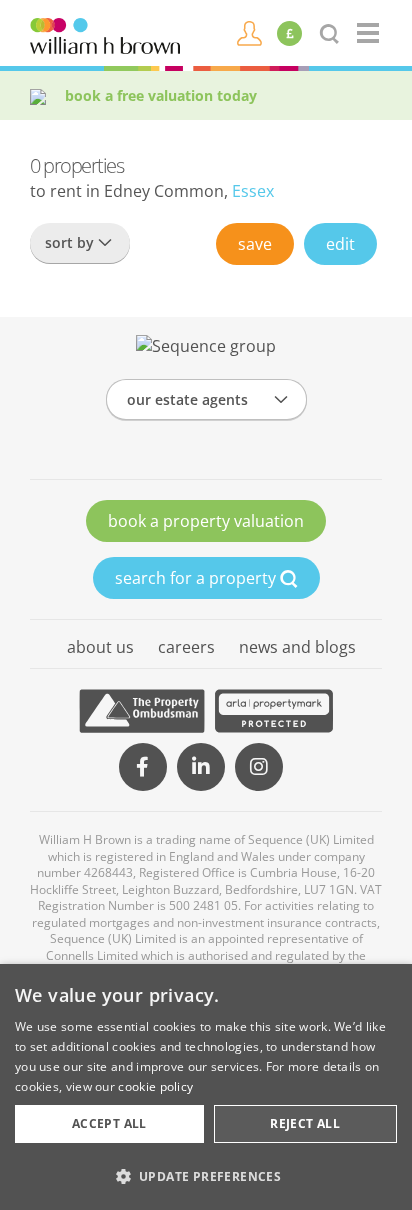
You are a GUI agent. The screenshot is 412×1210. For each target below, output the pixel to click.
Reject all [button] (305, 1123)
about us (100, 647)
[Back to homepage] (369, 33)
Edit (340, 244)
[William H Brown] (105, 34)
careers (186, 647)
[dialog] (206, 1087)
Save (255, 244)
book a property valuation (206, 521)
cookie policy (155, 1086)
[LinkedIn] (201, 767)
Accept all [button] (109, 1123)
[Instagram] (259, 767)
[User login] (249, 32)
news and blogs (297, 647)
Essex (253, 191)
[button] (206, 1176)
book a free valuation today (161, 95)
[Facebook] (143, 767)
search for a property (197, 578)
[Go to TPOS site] (142, 711)
